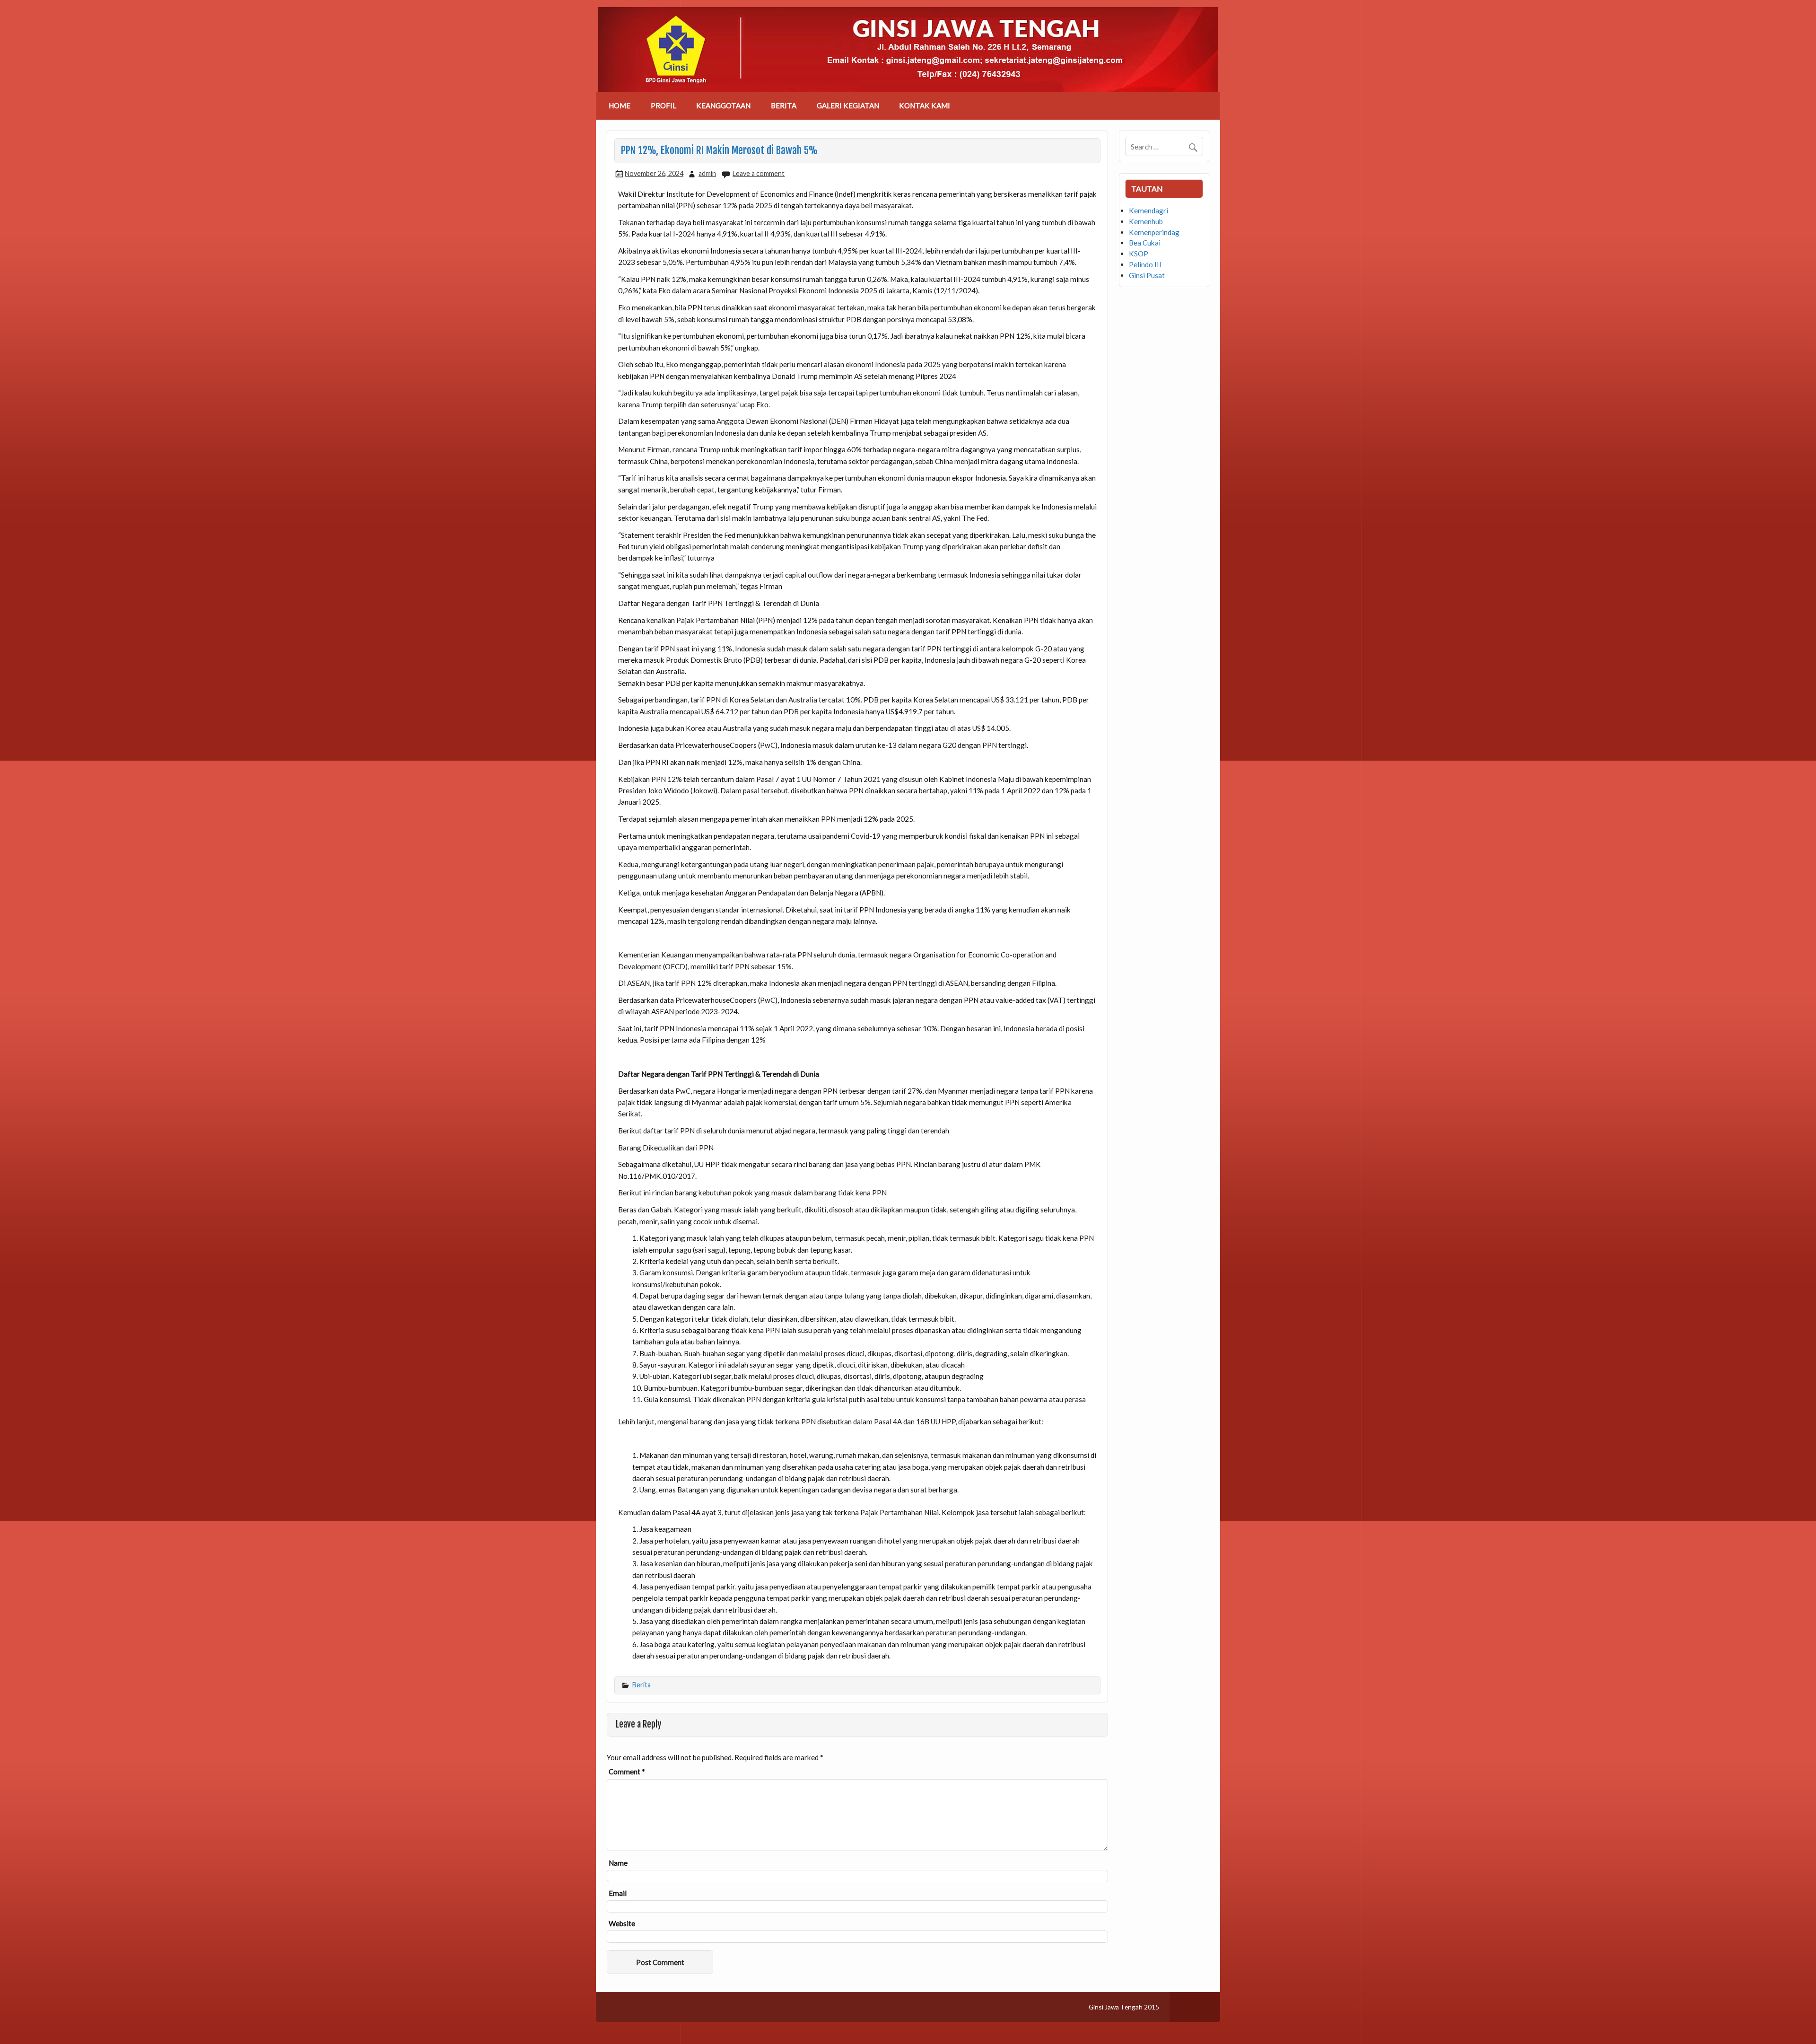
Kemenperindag (1154, 232)
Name (618, 1863)
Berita (642, 1685)
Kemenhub (1146, 221)
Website (622, 1924)
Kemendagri (1148, 211)
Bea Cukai (1145, 243)
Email (618, 1893)
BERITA (784, 105)
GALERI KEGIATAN (848, 105)
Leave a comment (759, 173)
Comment (627, 1772)
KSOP (1139, 254)
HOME (620, 105)
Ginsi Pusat (1147, 275)
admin (707, 173)
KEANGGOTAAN (723, 105)
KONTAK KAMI (925, 105)
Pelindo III (1145, 264)
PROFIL (664, 105)
